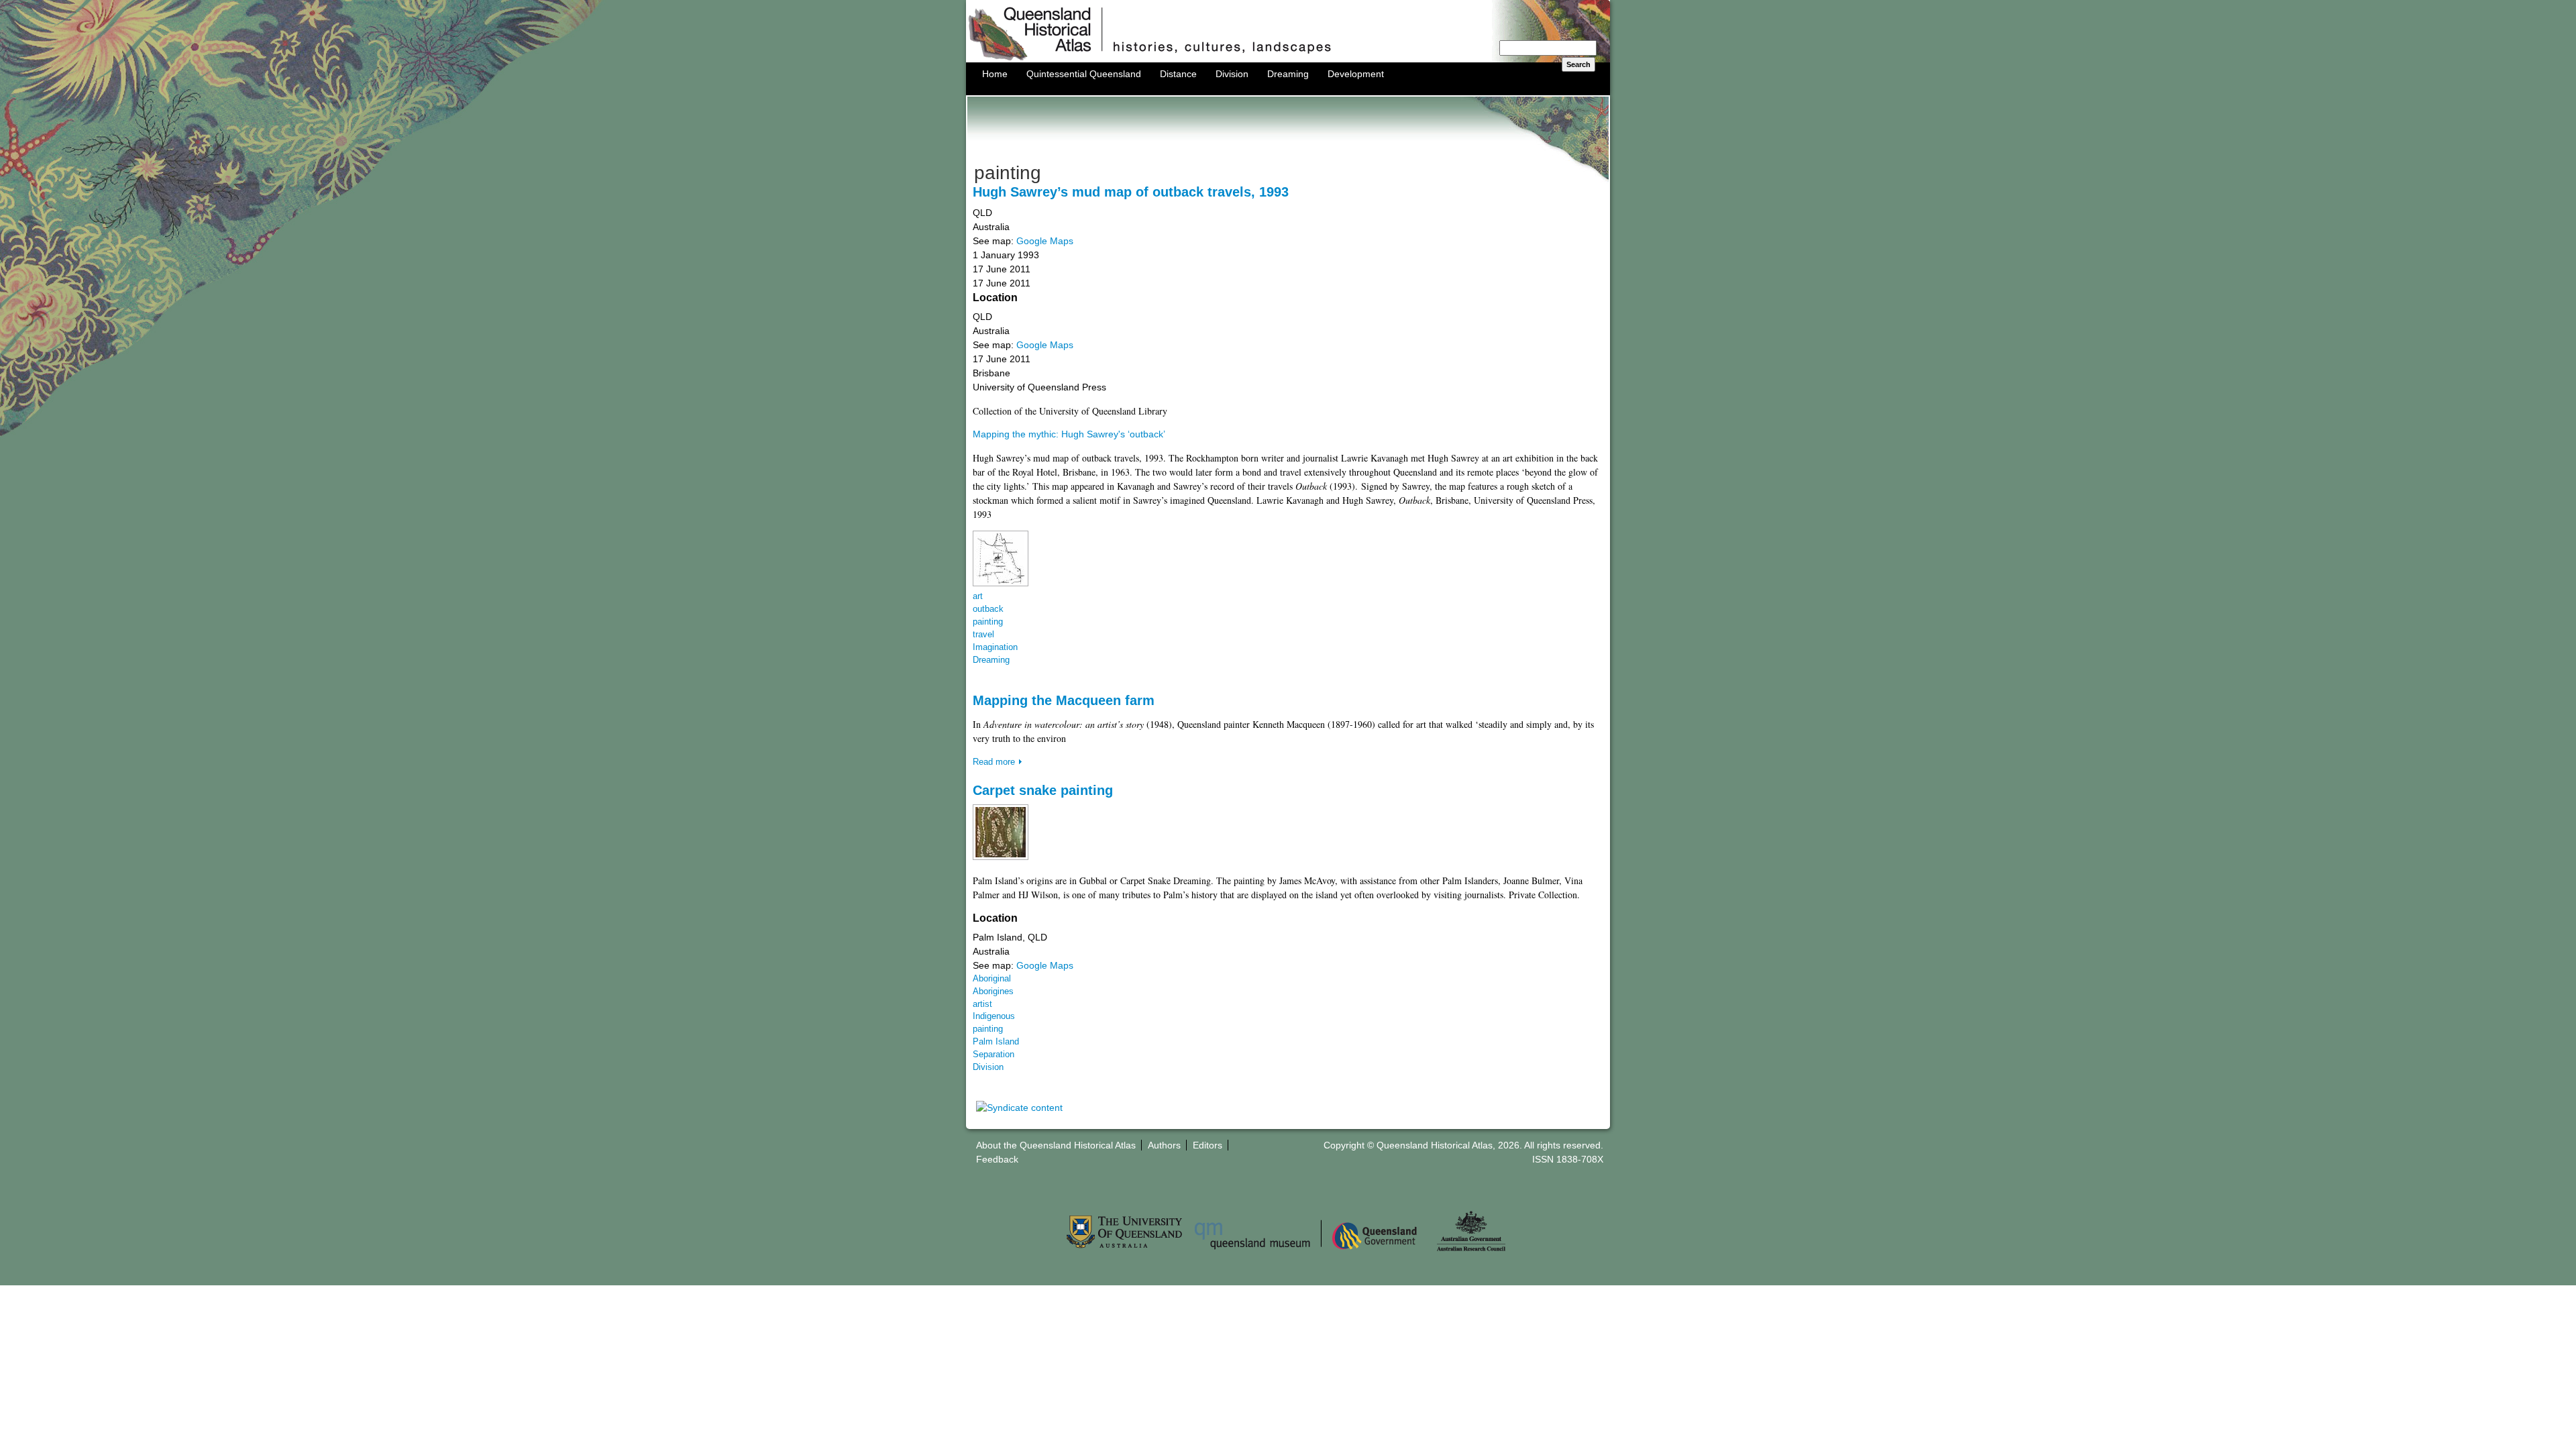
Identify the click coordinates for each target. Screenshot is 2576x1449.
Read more (994, 762)
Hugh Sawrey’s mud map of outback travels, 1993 (1131, 192)
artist (982, 1004)
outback (988, 609)
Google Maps (1045, 241)
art (978, 596)
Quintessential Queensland (1084, 74)
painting (988, 622)
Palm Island (996, 1042)
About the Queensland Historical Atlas (1056, 1145)
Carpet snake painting (1043, 790)
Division (1232, 74)
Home (995, 74)
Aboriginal (992, 979)
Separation (994, 1055)
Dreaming (1288, 74)
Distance (1178, 74)
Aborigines (993, 991)
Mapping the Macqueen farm (1064, 700)
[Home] (1288, 59)
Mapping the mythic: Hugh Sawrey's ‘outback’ (1069, 434)
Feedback (997, 1159)
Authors (1164, 1145)
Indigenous (994, 1016)
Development (1356, 74)
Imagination (995, 647)
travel (983, 635)
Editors (1207, 1145)
